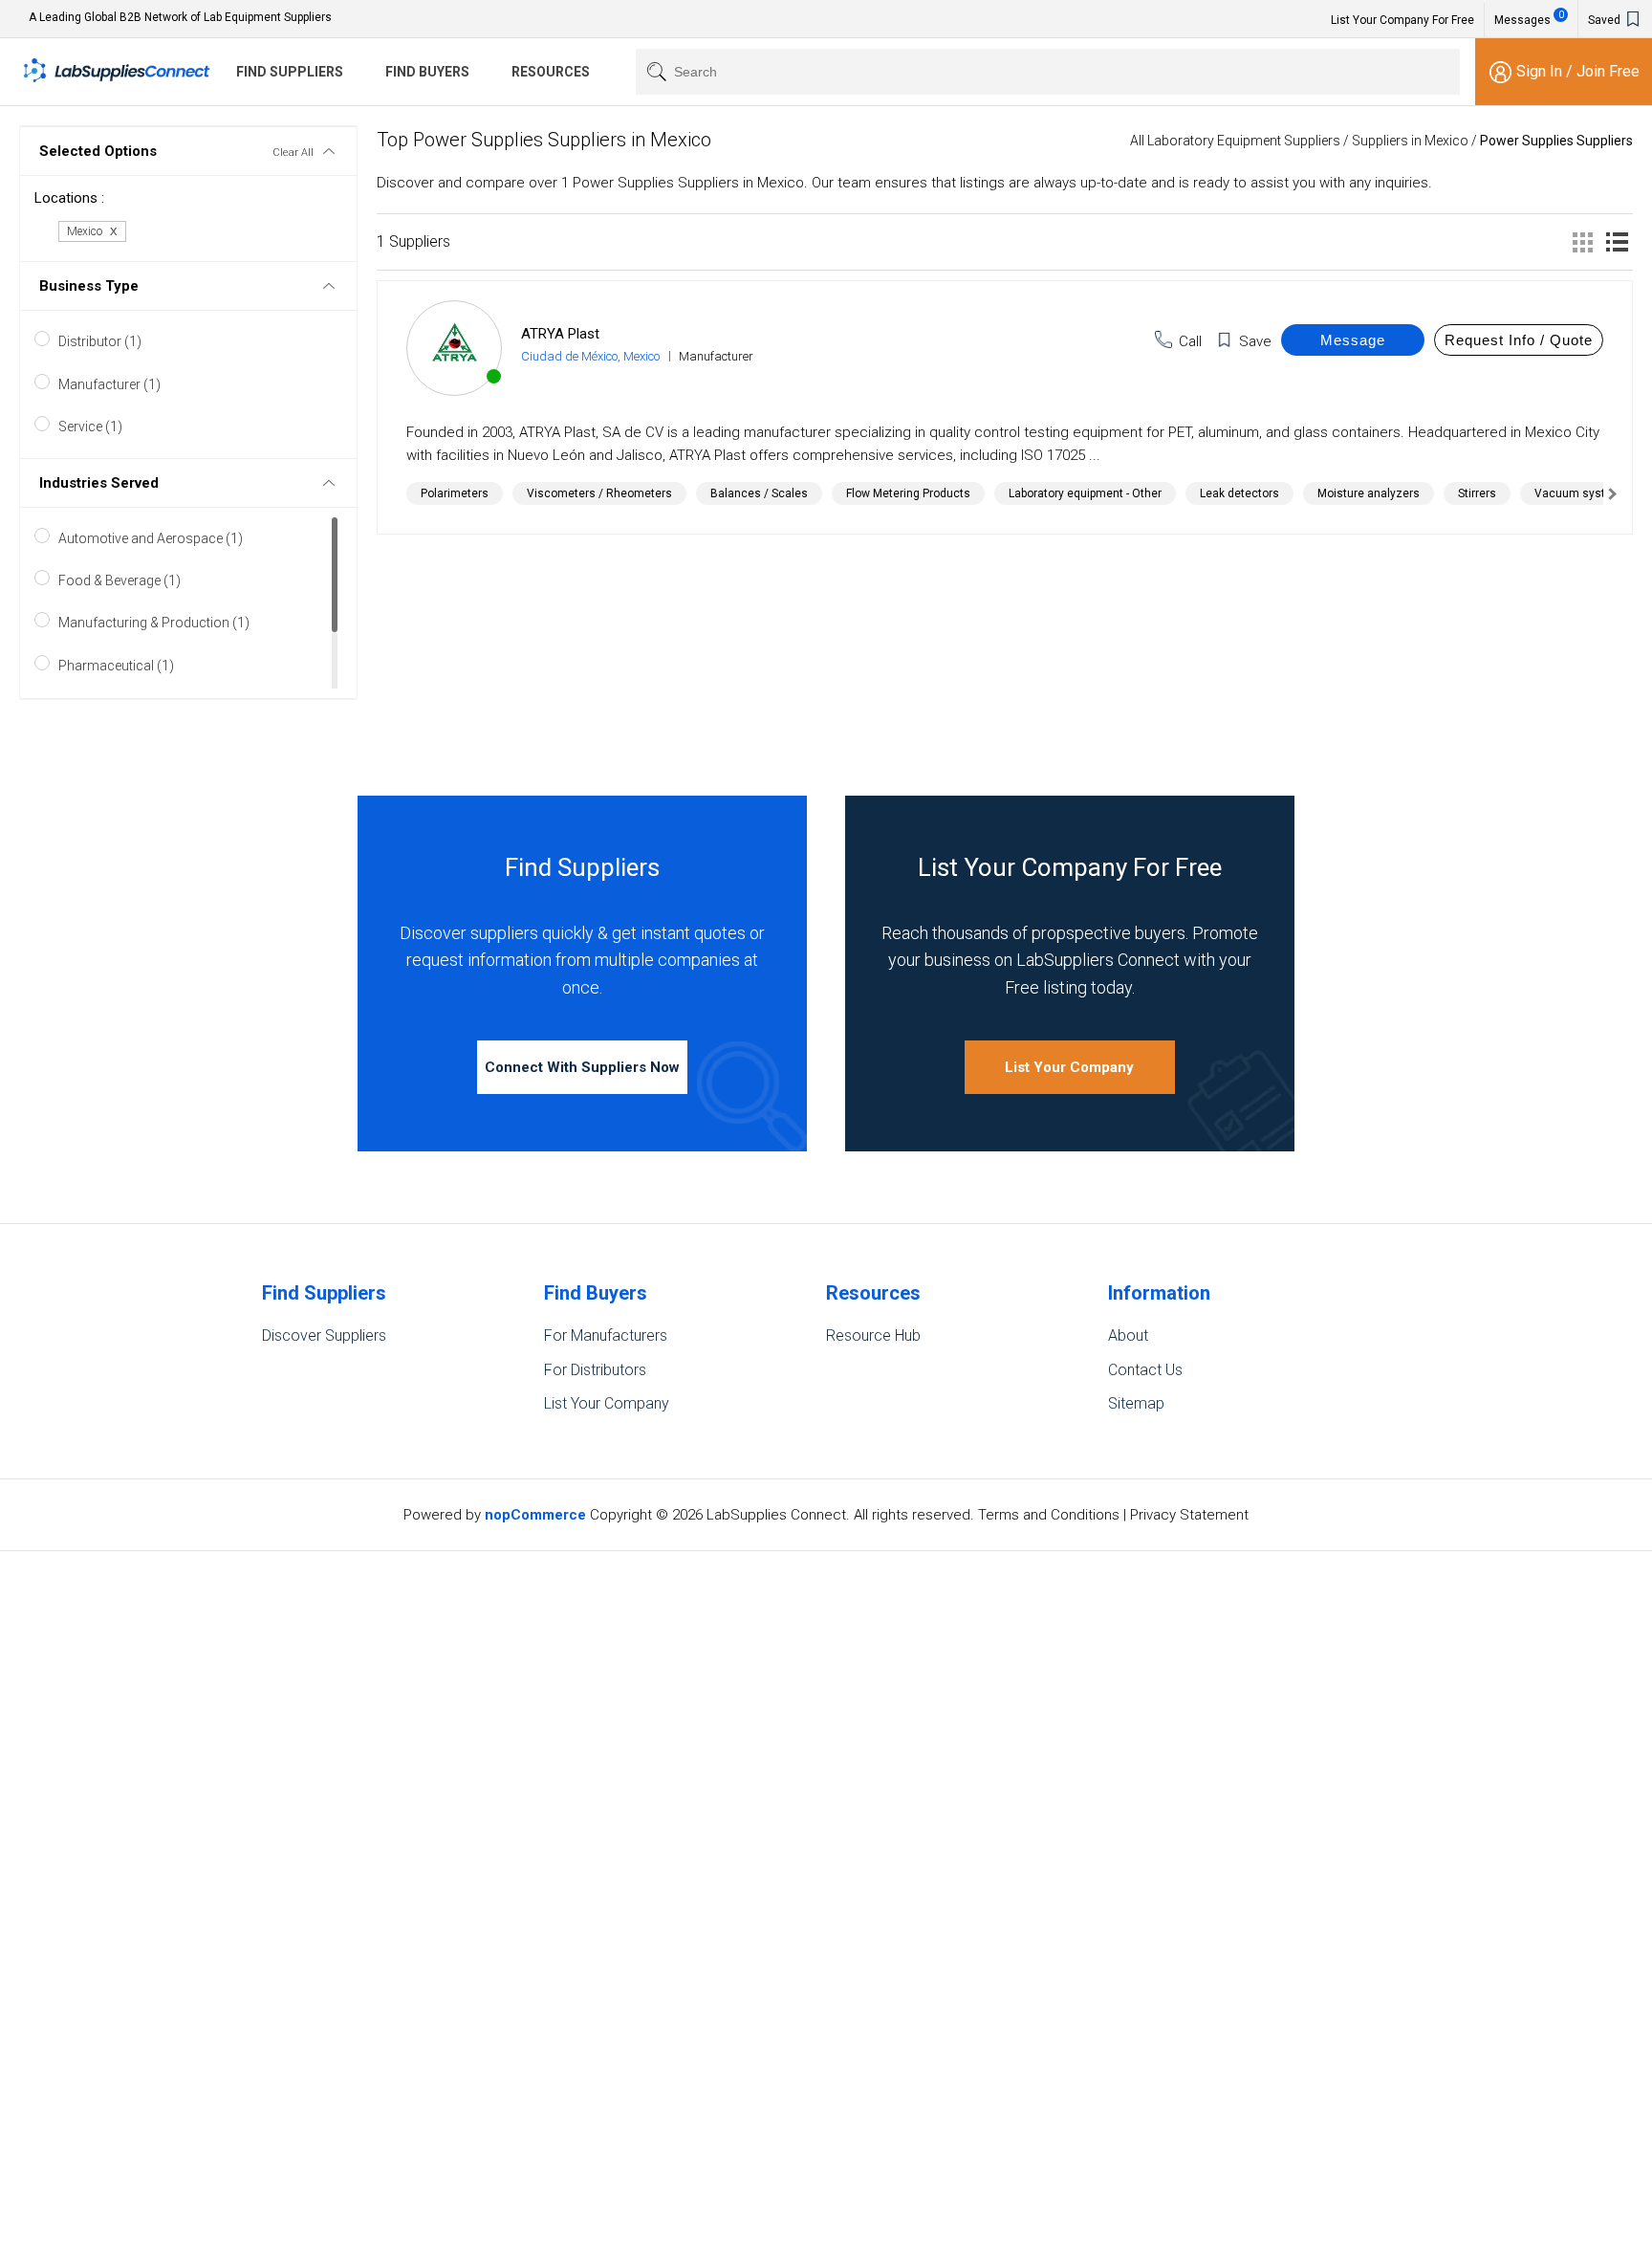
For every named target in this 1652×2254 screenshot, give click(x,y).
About (1128, 1335)
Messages (1529, 18)
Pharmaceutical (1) (116, 666)
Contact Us (1145, 1370)
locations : (69, 198)
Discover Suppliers (324, 1335)
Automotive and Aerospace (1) (151, 538)
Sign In (1541, 71)
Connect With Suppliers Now (582, 1067)
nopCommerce (535, 1515)
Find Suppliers (290, 72)
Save (1255, 341)
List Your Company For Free (1402, 20)
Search (652, 72)
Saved (1606, 20)
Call (1190, 341)
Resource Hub (873, 1335)
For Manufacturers (606, 1335)
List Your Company (1069, 1067)
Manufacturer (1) (109, 384)
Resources (551, 72)
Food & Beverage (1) (120, 580)
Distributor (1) (100, 341)
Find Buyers (427, 72)
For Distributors (595, 1370)
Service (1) (90, 427)
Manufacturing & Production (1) (154, 623)
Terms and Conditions (1049, 1515)
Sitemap (1136, 1403)
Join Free (1608, 71)
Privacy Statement (1189, 1515)
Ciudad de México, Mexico (590, 356)
